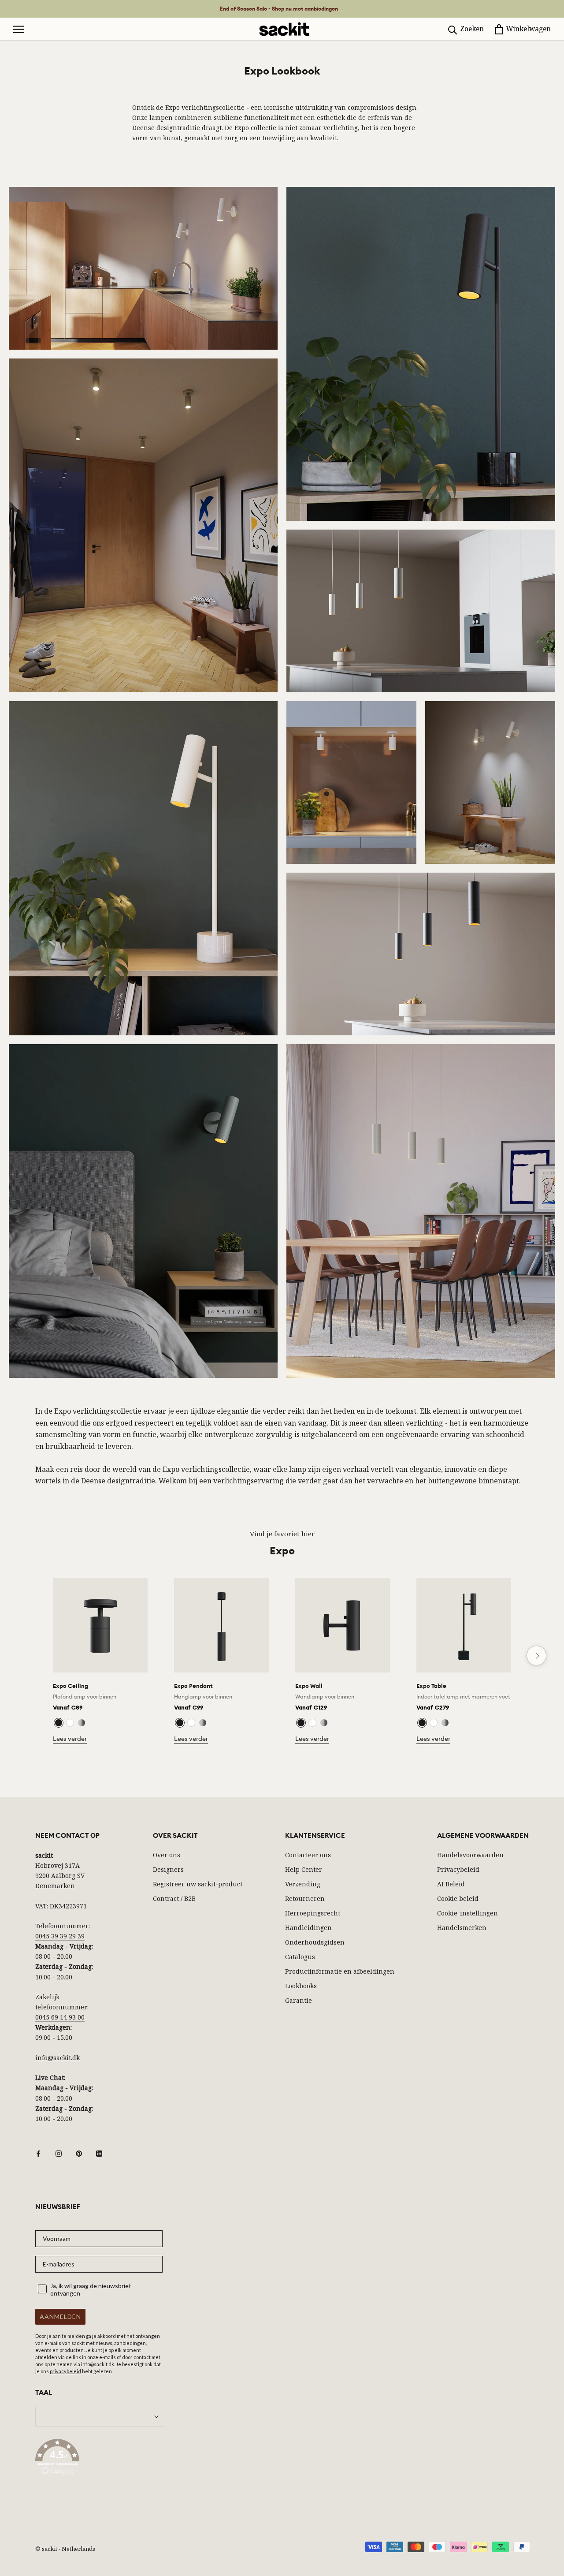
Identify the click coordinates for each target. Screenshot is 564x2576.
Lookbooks (301, 1986)
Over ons (167, 1855)
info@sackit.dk (58, 2058)
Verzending (303, 1884)
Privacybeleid (458, 1869)
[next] (536, 1656)
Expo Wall (309, 1686)
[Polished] (82, 1723)
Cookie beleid (458, 1898)
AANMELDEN (60, 2317)
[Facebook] (38, 2153)
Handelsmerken (462, 1928)
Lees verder (70, 1739)
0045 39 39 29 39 (60, 1936)
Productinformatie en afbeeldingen (340, 1971)
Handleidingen (308, 1928)
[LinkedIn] (99, 2153)
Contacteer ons (308, 1855)
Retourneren (305, 1898)
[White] (70, 1723)
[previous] (28, 1656)
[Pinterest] (79, 2153)
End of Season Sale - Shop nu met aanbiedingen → (282, 9)
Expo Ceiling (70, 1686)
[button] (100, 2459)
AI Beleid (451, 1884)
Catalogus (300, 1957)
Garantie (299, 2000)
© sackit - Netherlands (65, 2549)
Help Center (304, 1869)
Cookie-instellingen (468, 1913)
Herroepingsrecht (313, 1913)
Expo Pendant (193, 1686)
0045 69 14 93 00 (60, 2017)
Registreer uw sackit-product (198, 1884)
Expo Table (431, 1686)
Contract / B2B (174, 1898)
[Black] (59, 1723)
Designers (168, 1869)
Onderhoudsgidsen (315, 1942)
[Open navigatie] (19, 29)
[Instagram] (59, 2153)
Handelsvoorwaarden (470, 1855)
